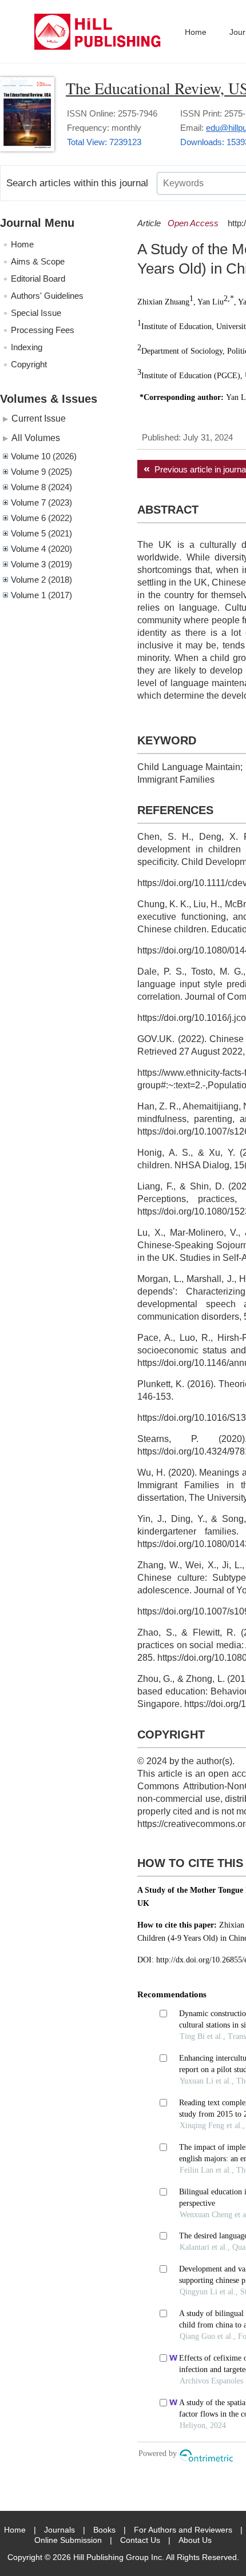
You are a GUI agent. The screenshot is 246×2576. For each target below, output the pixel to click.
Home (196, 32)
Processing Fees (43, 330)
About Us (195, 2540)
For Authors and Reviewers (183, 2530)
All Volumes (36, 438)
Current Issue (39, 418)
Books (104, 2530)
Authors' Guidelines (47, 296)
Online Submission (68, 2540)
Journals (59, 2530)
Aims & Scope (38, 261)
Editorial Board (38, 279)
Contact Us (140, 2540)
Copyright (29, 364)
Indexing (27, 347)
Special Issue (36, 313)
